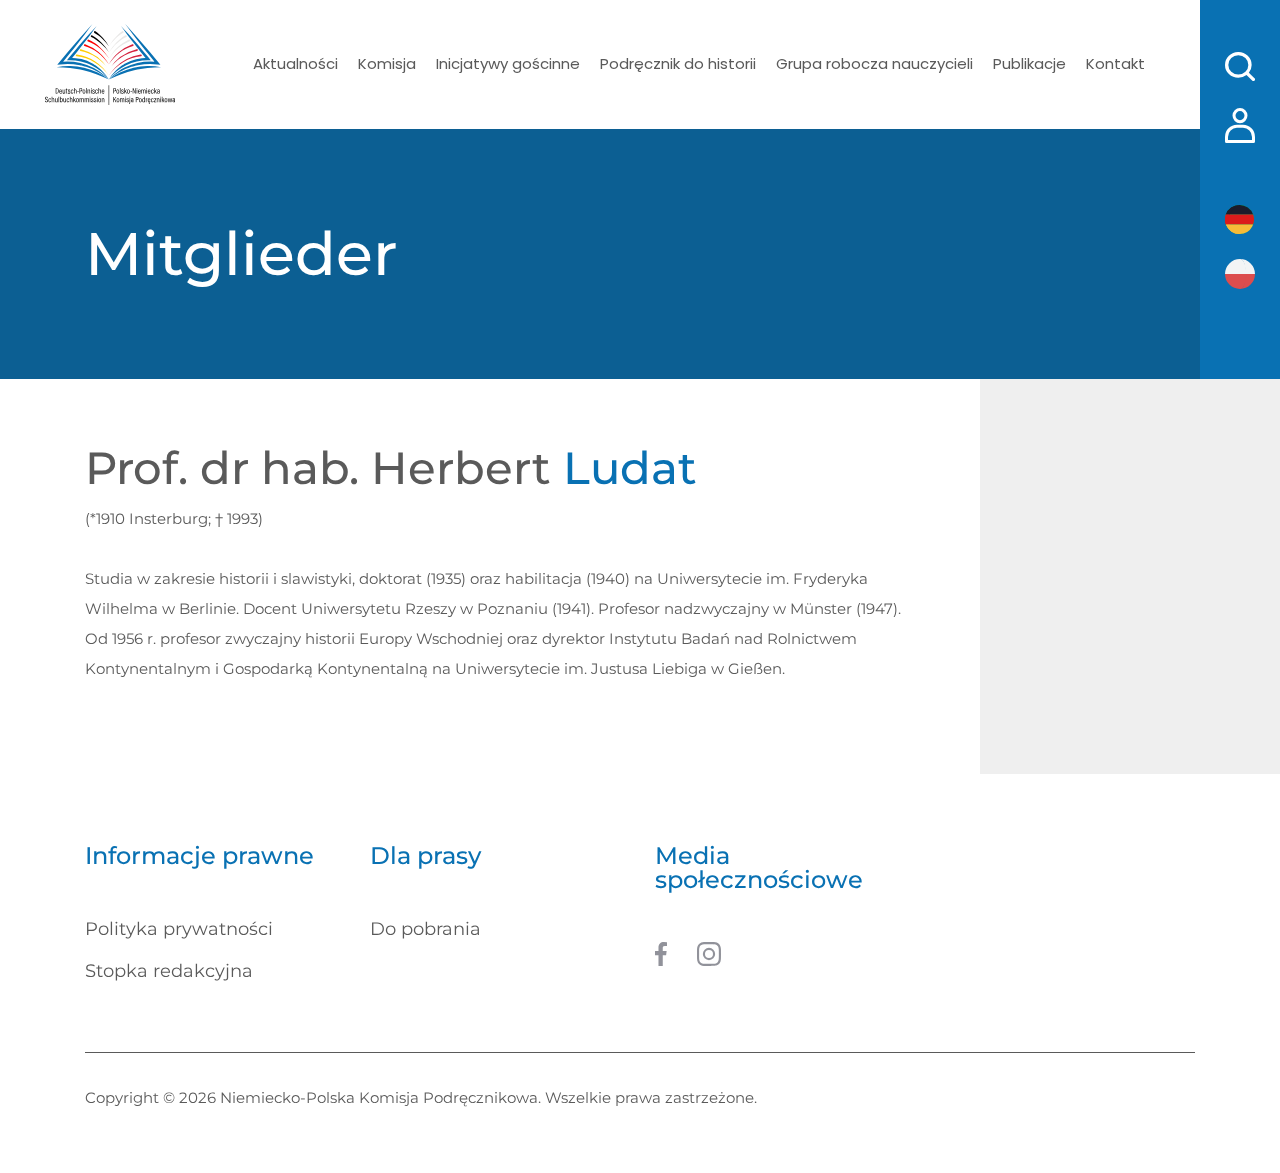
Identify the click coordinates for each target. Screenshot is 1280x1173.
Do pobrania (425, 929)
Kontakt (1115, 63)
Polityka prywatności (179, 929)
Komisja (387, 63)
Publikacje (1029, 63)
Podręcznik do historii (678, 63)
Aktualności (295, 63)
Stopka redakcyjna (169, 971)
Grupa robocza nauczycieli (874, 63)
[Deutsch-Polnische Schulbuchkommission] (110, 64)
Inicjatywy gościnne (508, 63)
